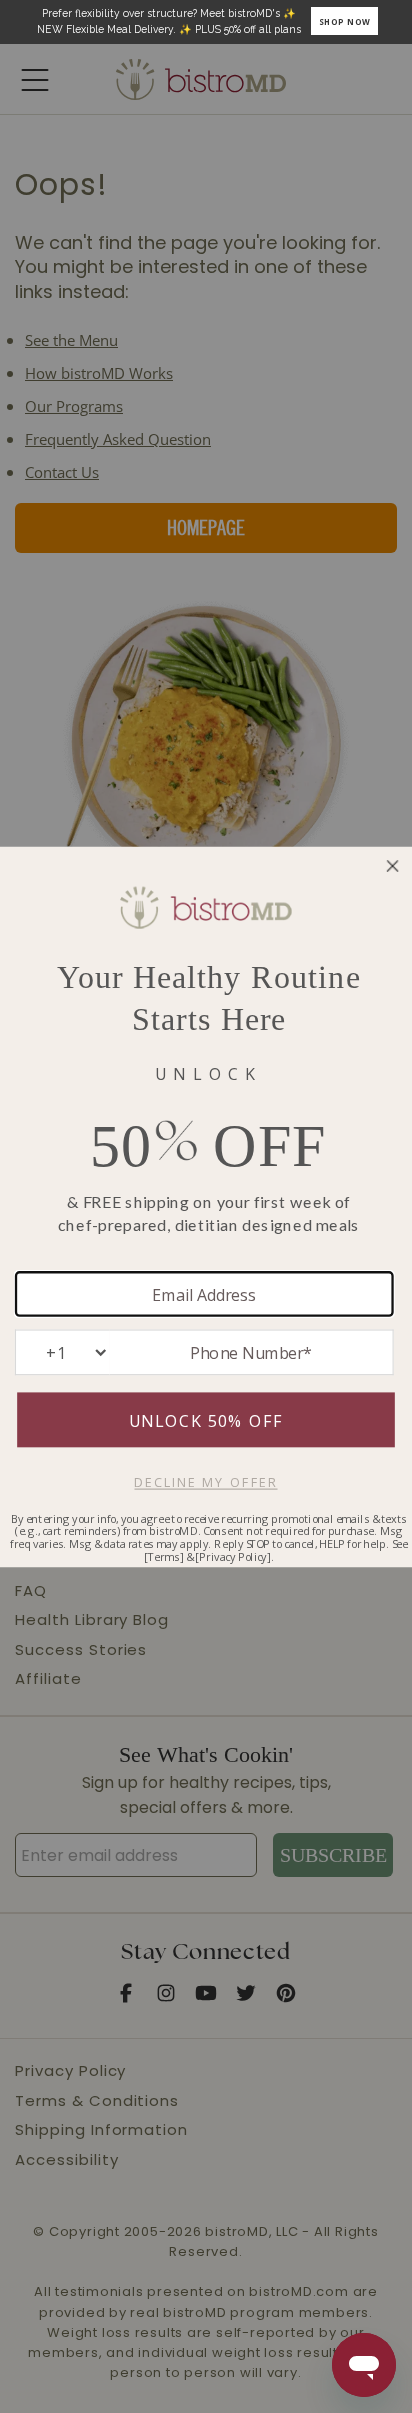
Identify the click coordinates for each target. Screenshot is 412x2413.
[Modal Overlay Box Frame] (206, 22)
